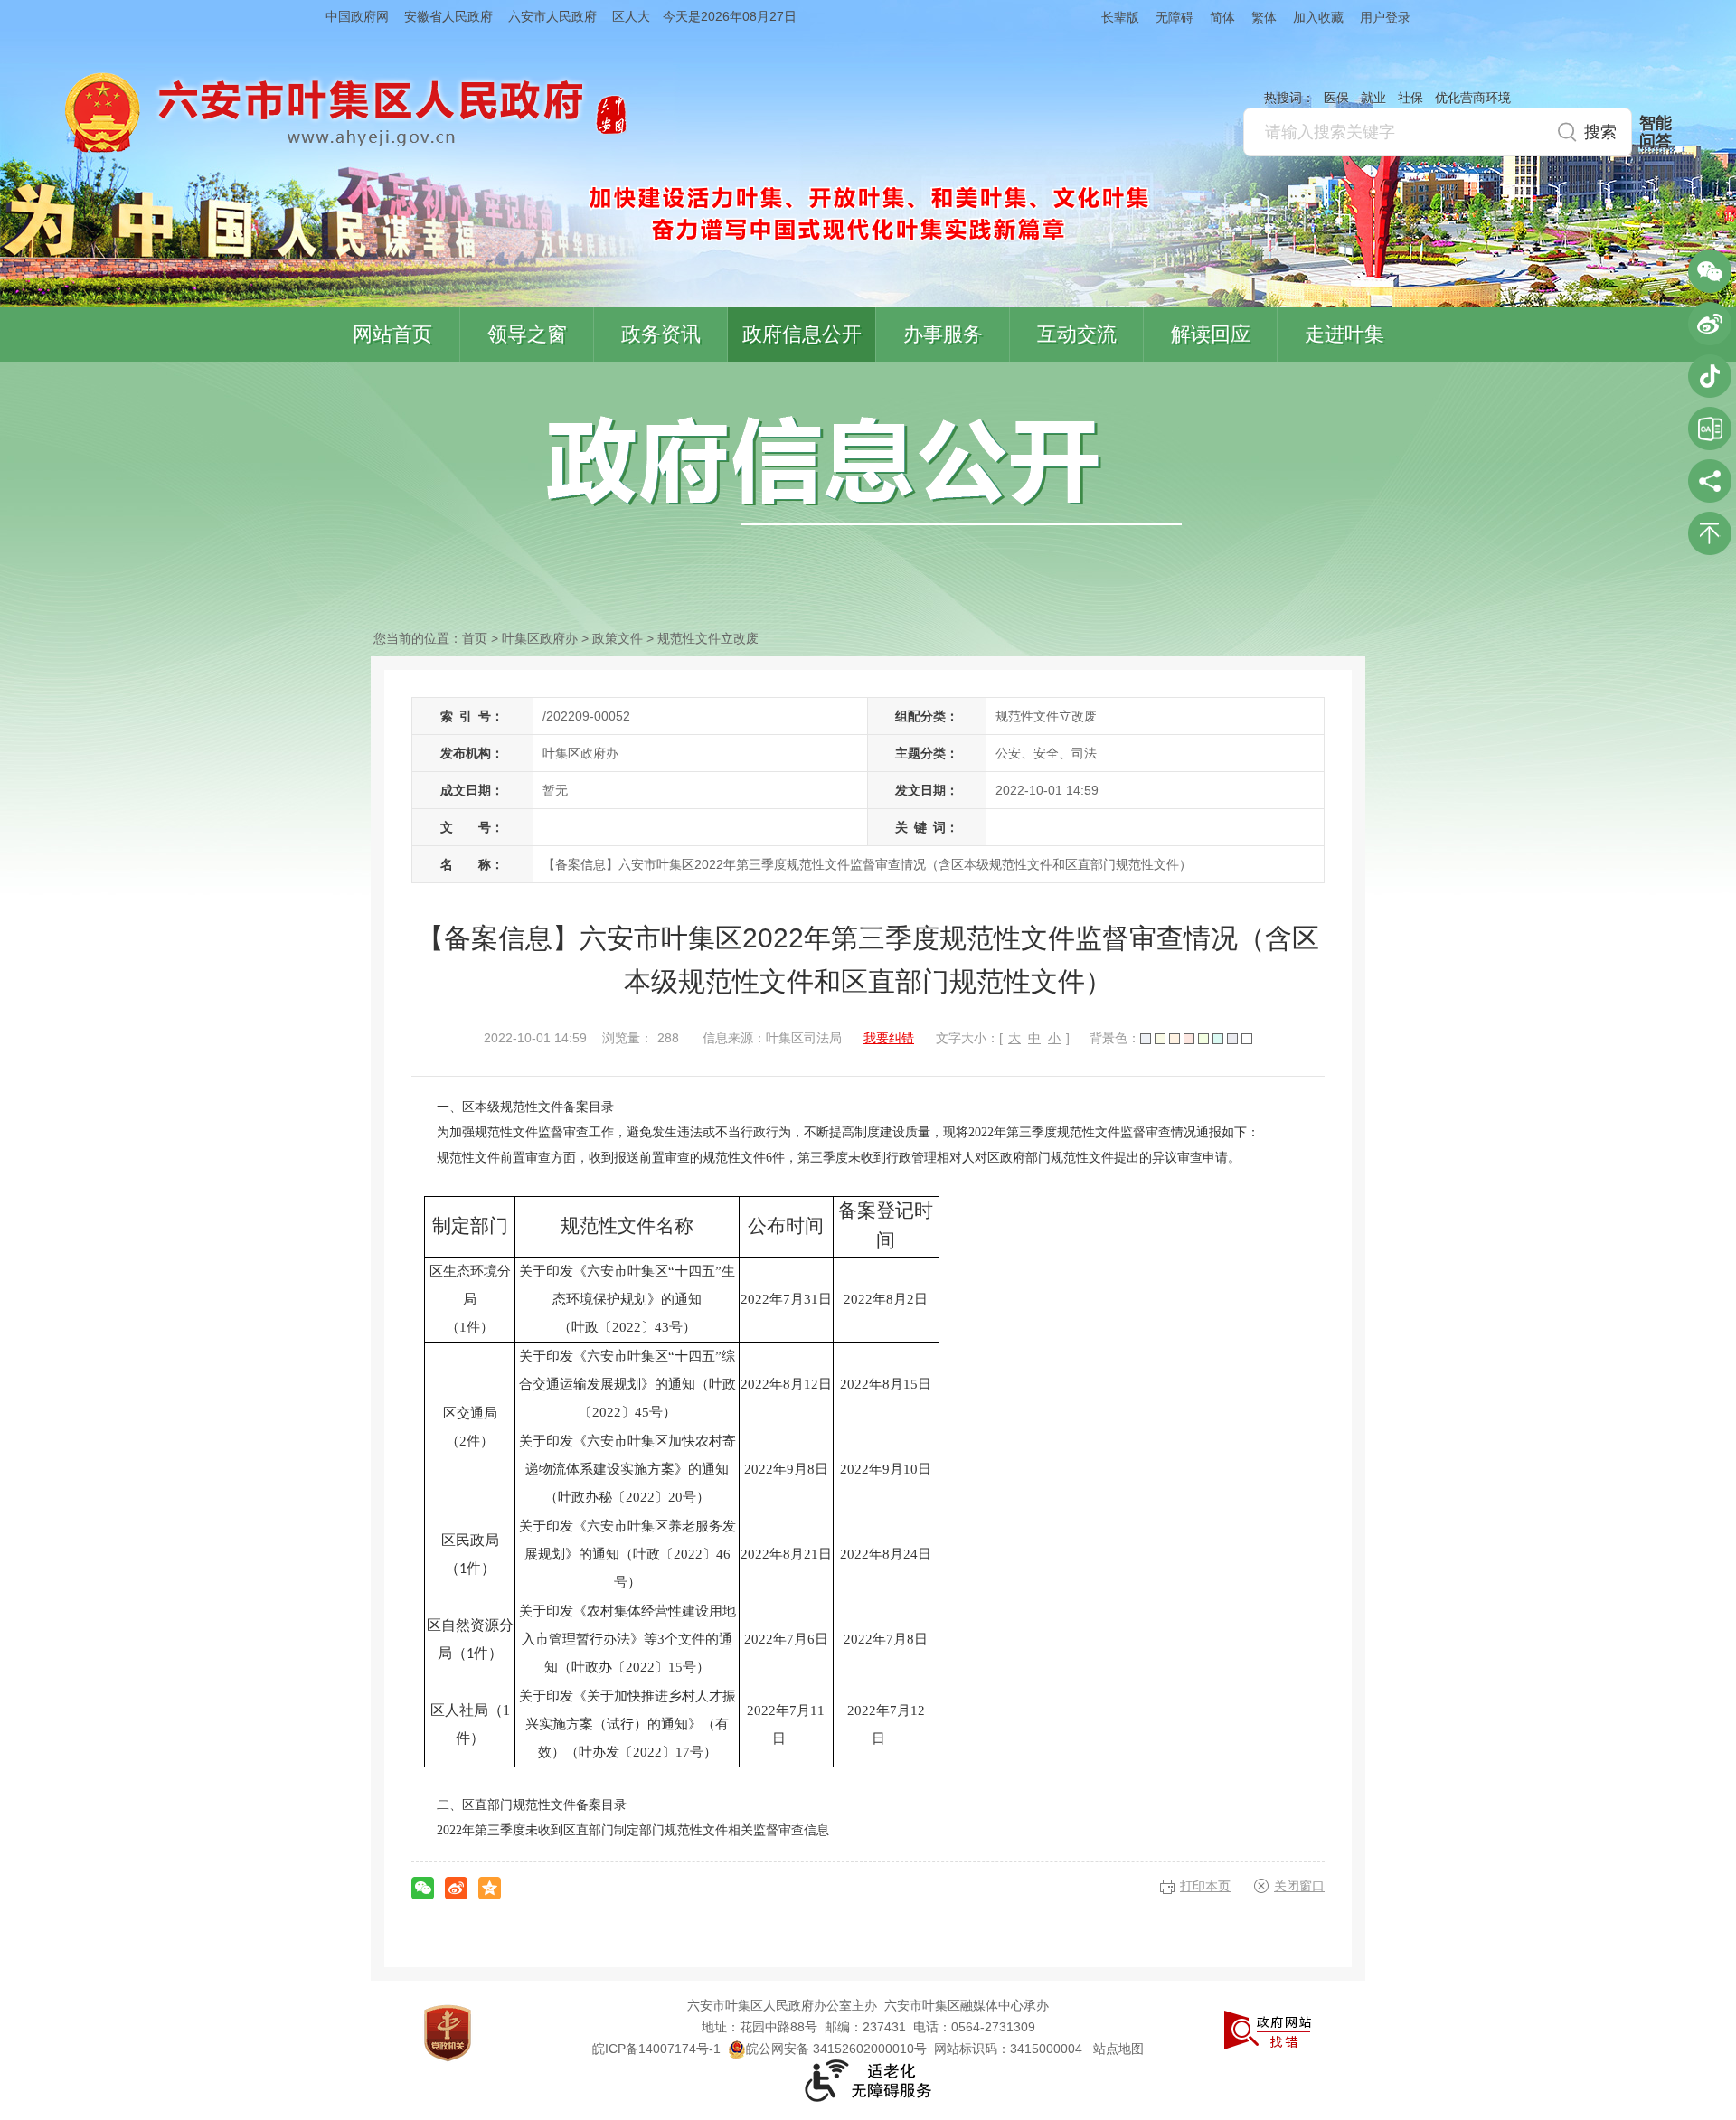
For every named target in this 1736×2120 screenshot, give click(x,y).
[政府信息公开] (864, 469)
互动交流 (1077, 334)
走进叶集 (1344, 334)
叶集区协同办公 (1710, 429)
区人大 (631, 16)
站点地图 (1118, 2049)
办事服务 (943, 334)
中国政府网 (357, 16)
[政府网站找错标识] (1268, 2029)
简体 (1222, 17)
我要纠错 (889, 1038)
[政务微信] (1710, 271)
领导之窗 (527, 334)
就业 (1373, 98)
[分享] (1710, 481)
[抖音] (1710, 376)
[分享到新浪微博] (456, 1888)
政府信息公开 (802, 334)
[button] (1112, 17)
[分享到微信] (423, 1888)
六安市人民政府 (552, 16)
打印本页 (1205, 1886)
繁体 (1264, 17)
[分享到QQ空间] (490, 1888)
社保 (1410, 98)
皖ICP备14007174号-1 (656, 2049)
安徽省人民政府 (448, 16)
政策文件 (618, 638)
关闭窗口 (1299, 1886)
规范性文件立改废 (708, 638)
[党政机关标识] (448, 2032)
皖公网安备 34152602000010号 (836, 2049)
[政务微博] (1710, 324)
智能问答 (1656, 132)
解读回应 (1211, 334)
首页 (475, 638)
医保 (1336, 98)
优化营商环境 (1473, 98)
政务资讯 (661, 334)
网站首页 (392, 334)
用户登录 (1385, 17)
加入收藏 (1318, 17)
